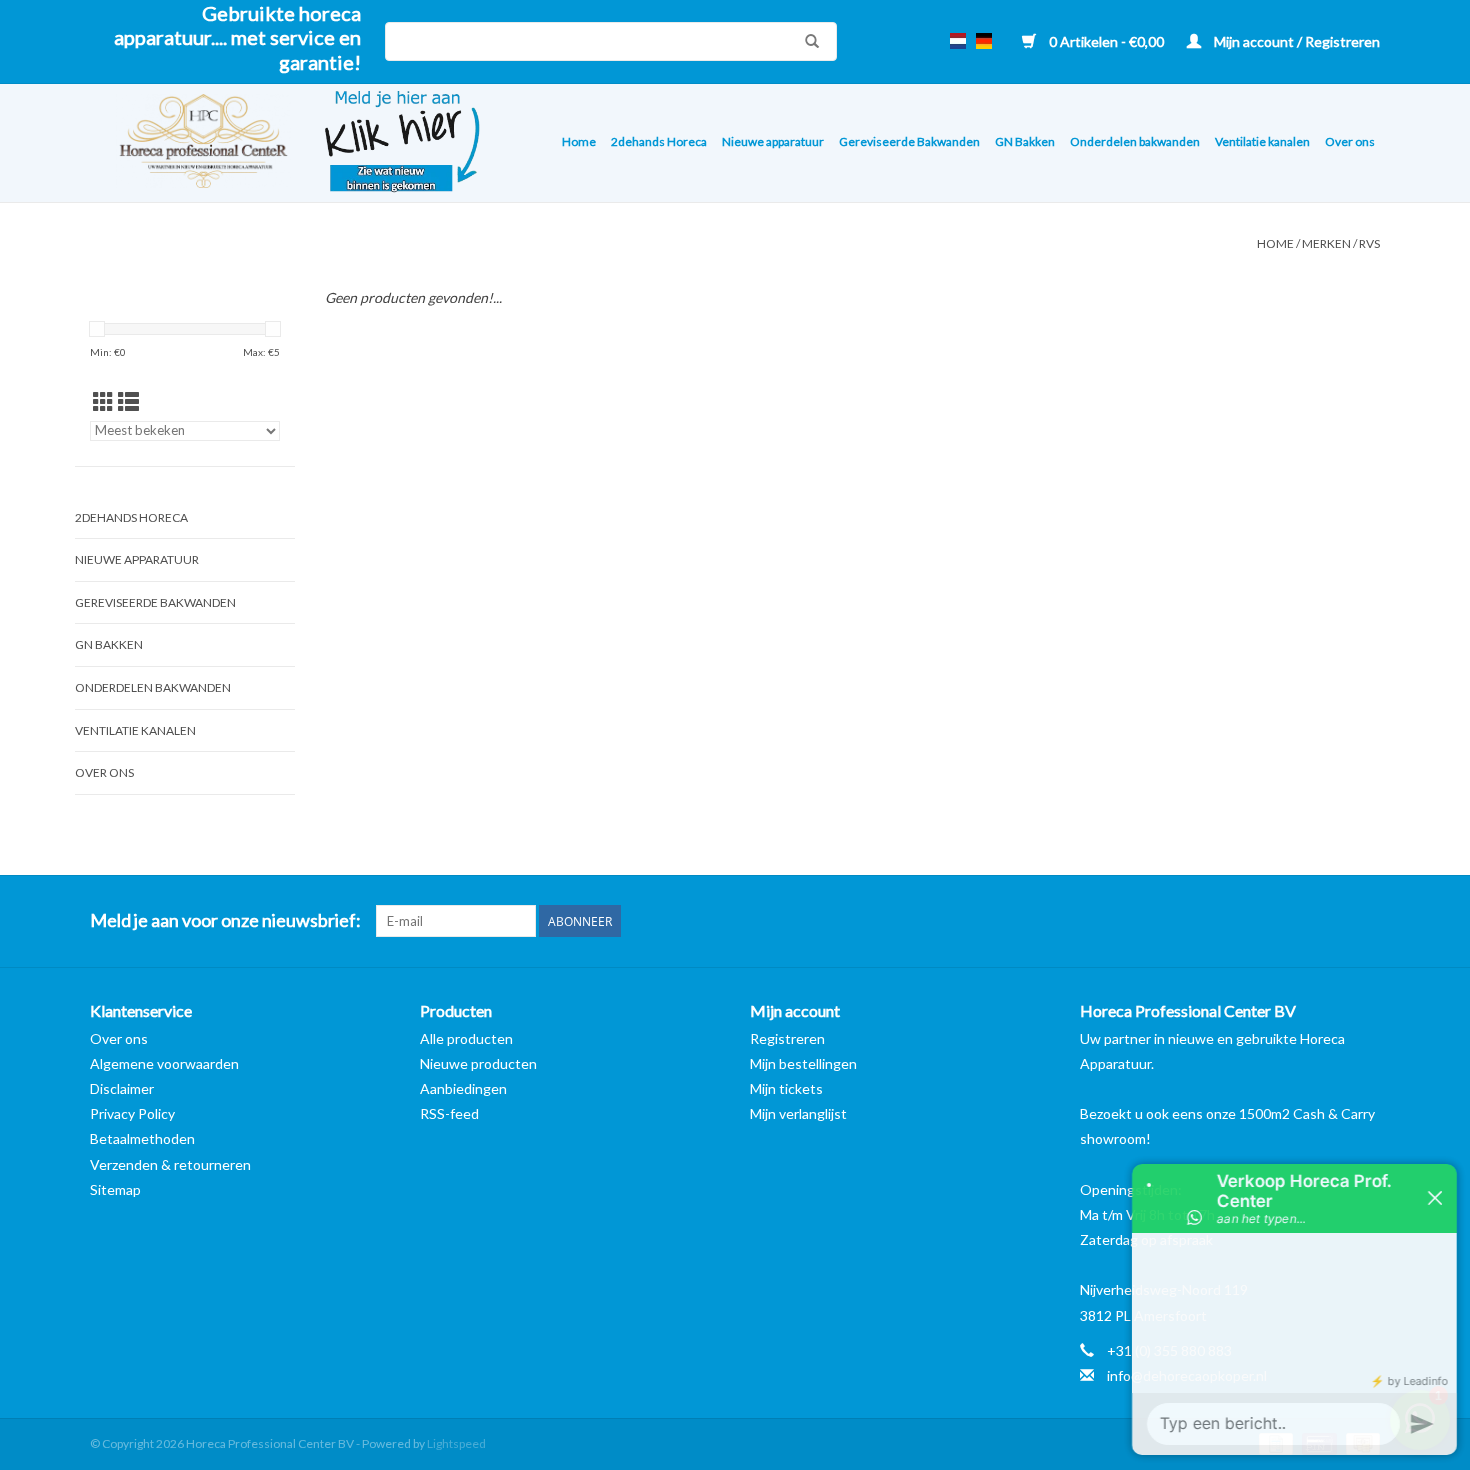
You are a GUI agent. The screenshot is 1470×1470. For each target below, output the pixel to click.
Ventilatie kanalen (1262, 141)
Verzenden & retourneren (170, 1164)
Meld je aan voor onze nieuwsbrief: (225, 920)
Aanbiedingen (463, 1088)
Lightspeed (456, 1443)
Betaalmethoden (142, 1138)
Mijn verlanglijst (798, 1113)
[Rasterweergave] (103, 401)
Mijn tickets (786, 1088)
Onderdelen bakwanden (1135, 141)
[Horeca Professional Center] (190, 143)
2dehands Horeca (659, 141)
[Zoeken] (807, 41)
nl (958, 41)
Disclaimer (122, 1088)
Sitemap (115, 1189)
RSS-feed (449, 1113)
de (984, 41)
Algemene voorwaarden (164, 1063)
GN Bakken (1025, 141)
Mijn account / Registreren (1295, 41)
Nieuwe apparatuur (773, 141)
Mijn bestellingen (803, 1063)
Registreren (787, 1038)
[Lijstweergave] (128, 401)
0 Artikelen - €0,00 (1106, 41)
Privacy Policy (132, 1113)
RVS (1369, 243)
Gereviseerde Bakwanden (909, 141)
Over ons (1350, 141)
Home (579, 141)
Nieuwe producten (478, 1063)
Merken (1326, 243)
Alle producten (466, 1038)
